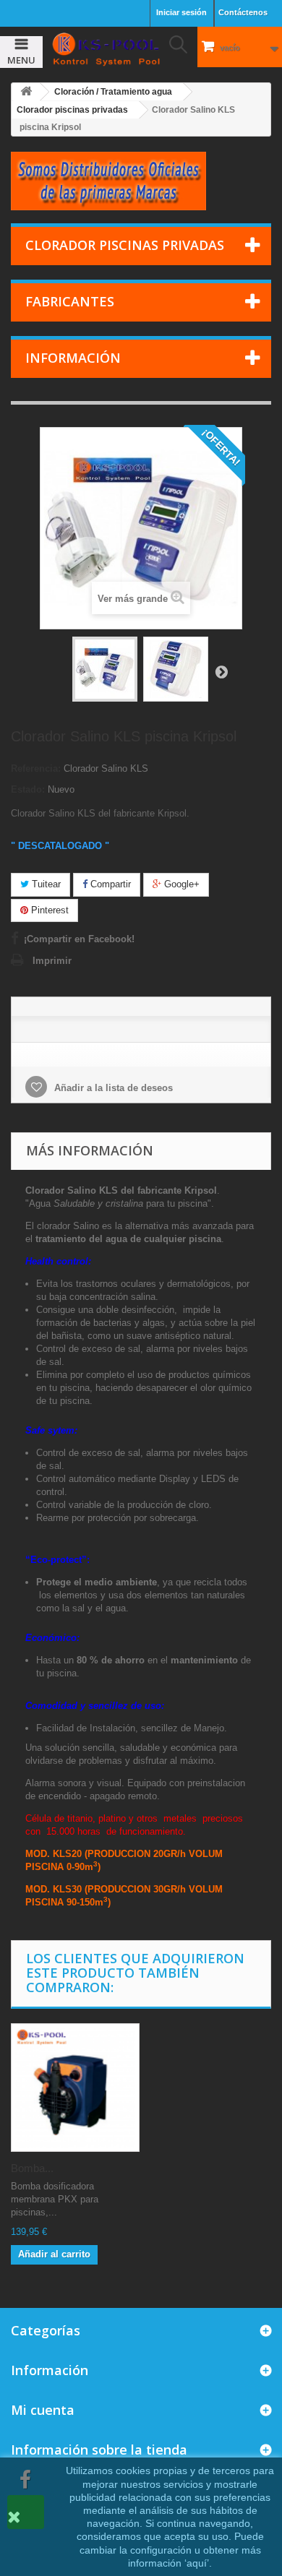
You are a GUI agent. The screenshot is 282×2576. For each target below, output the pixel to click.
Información (73, 358)
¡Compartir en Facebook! (79, 939)
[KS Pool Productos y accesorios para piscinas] (106, 49)
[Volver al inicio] (26, 92)
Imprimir (52, 961)
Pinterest (48, 910)
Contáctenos (243, 12)
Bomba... (32, 2168)
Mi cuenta (43, 2410)
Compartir (109, 884)
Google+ (180, 884)
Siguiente (221, 671)
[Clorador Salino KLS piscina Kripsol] (105, 669)
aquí (197, 2563)
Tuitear (45, 884)
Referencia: (36, 768)
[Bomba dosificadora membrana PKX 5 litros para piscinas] (75, 2088)
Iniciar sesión (181, 12)
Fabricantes (70, 301)
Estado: (28, 789)
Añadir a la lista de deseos (112, 1088)
